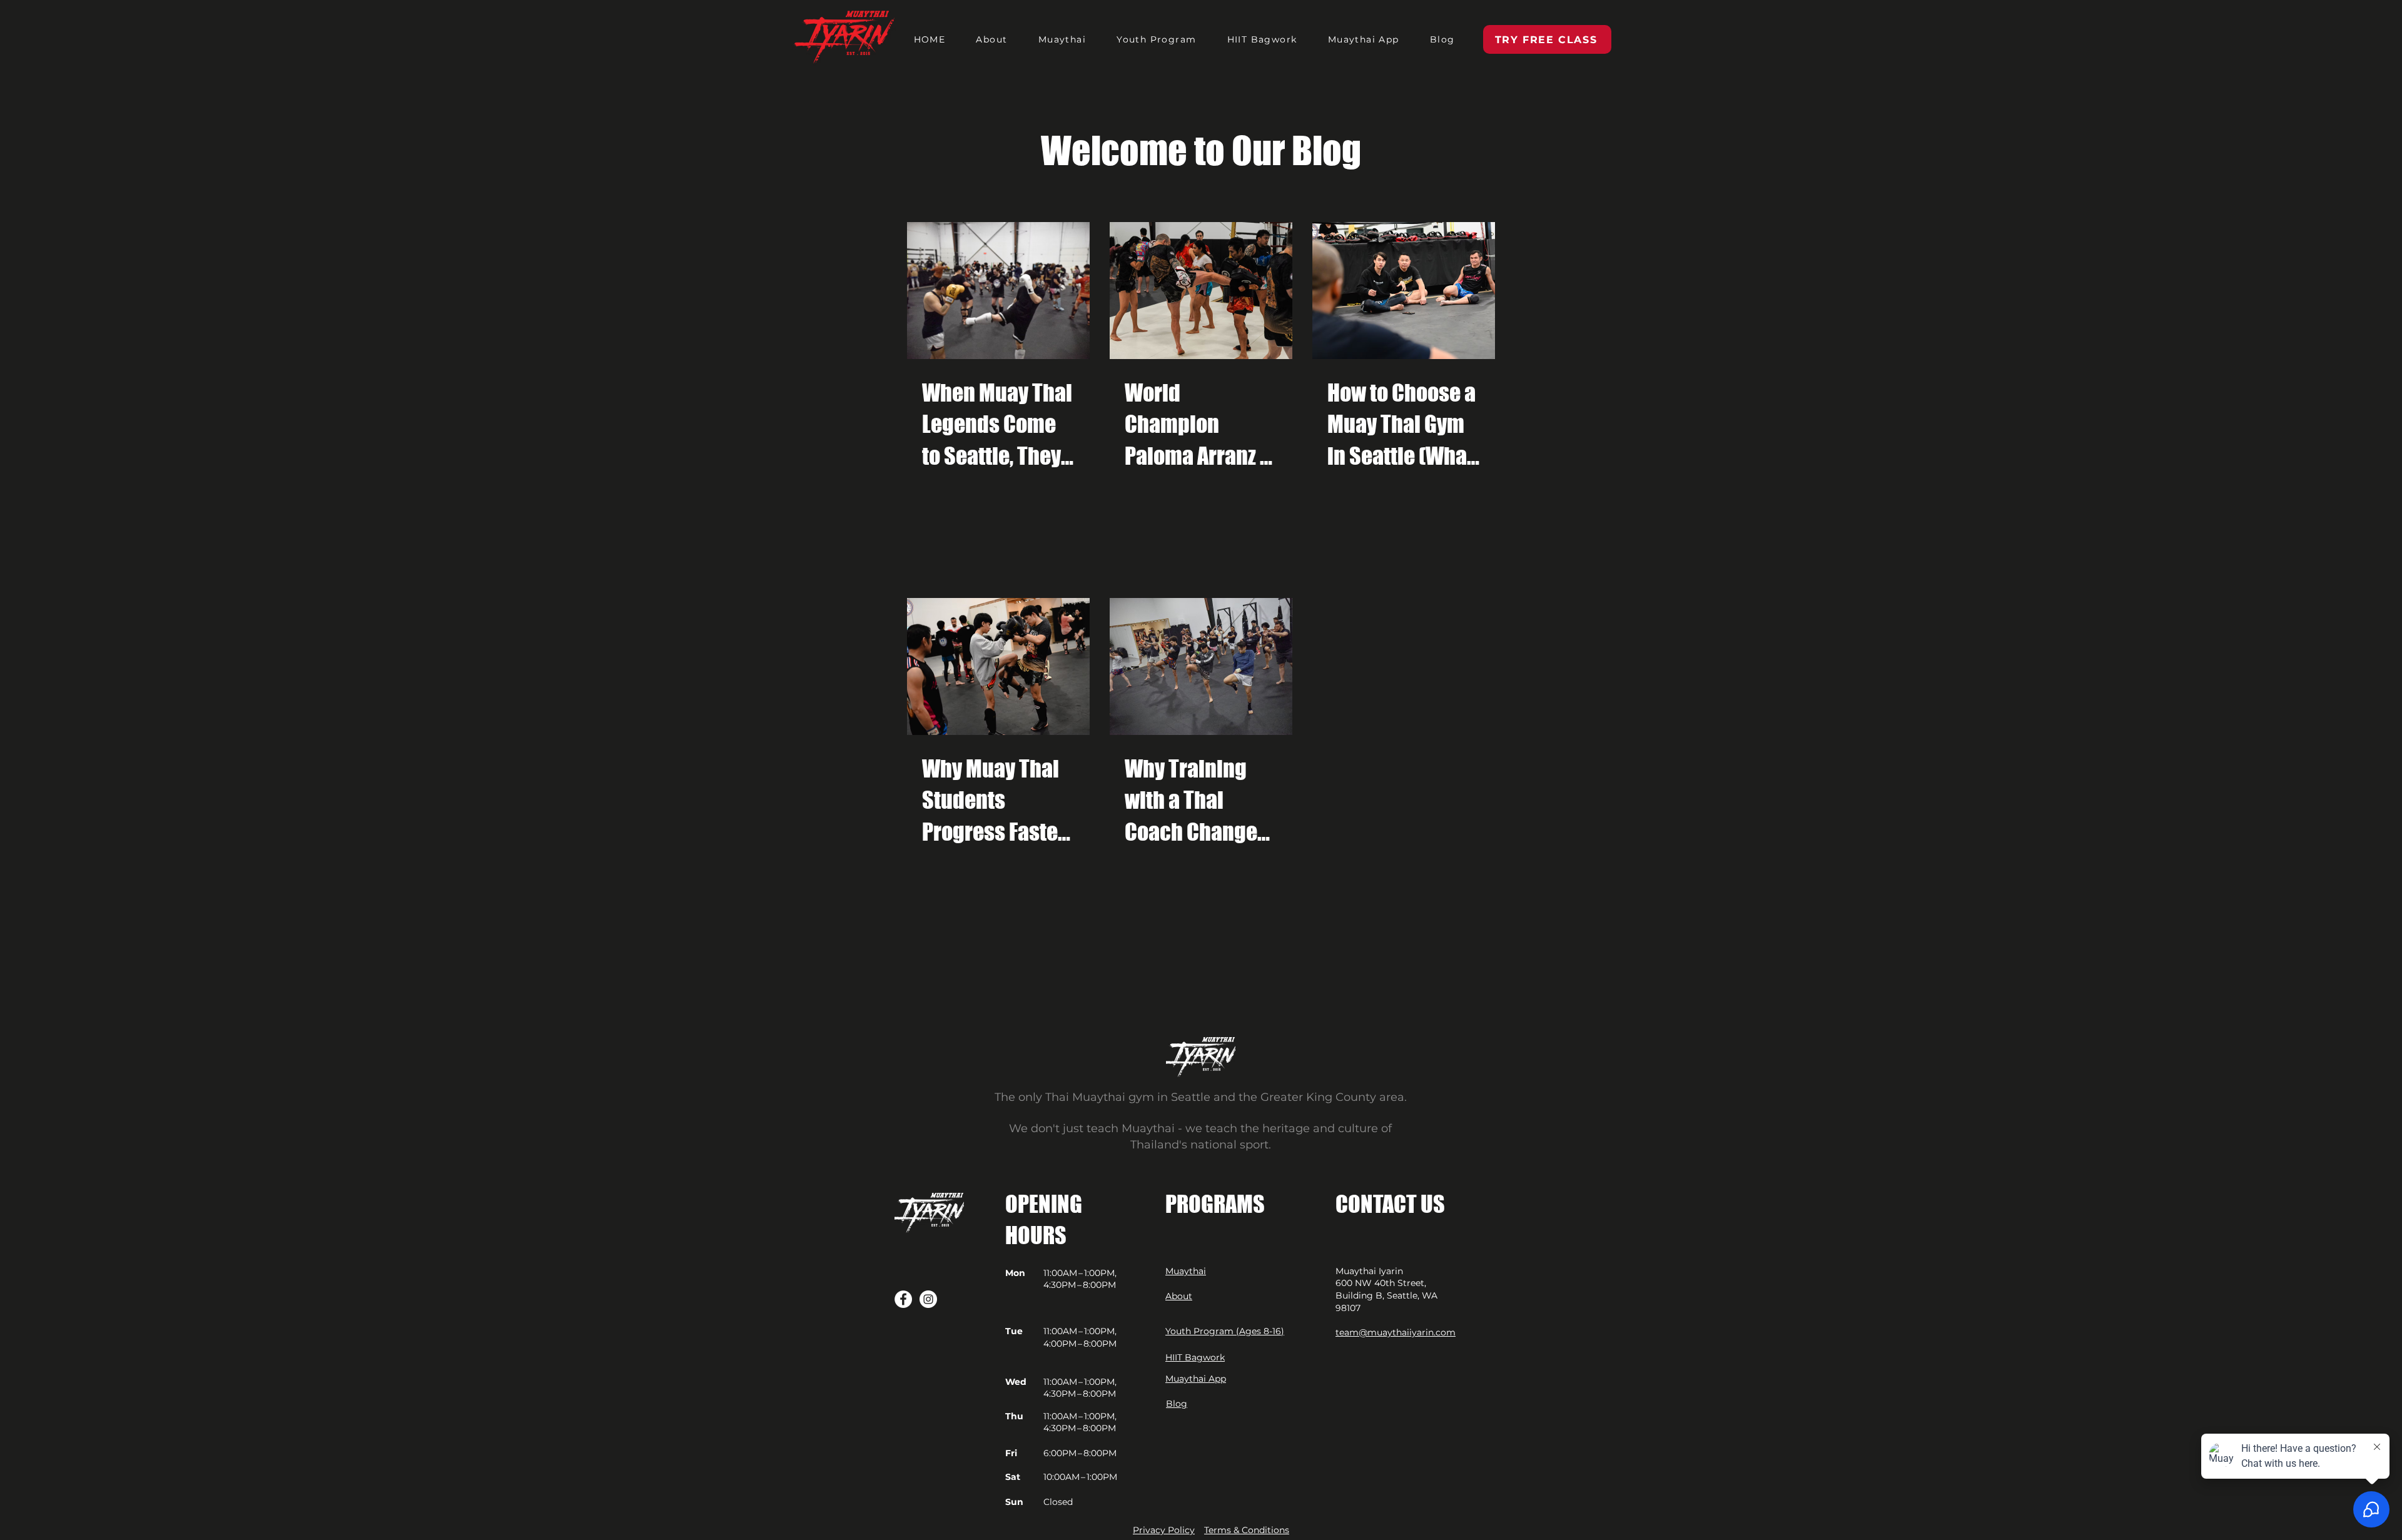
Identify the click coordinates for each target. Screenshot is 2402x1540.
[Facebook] (903, 1299)
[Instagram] (928, 1299)
